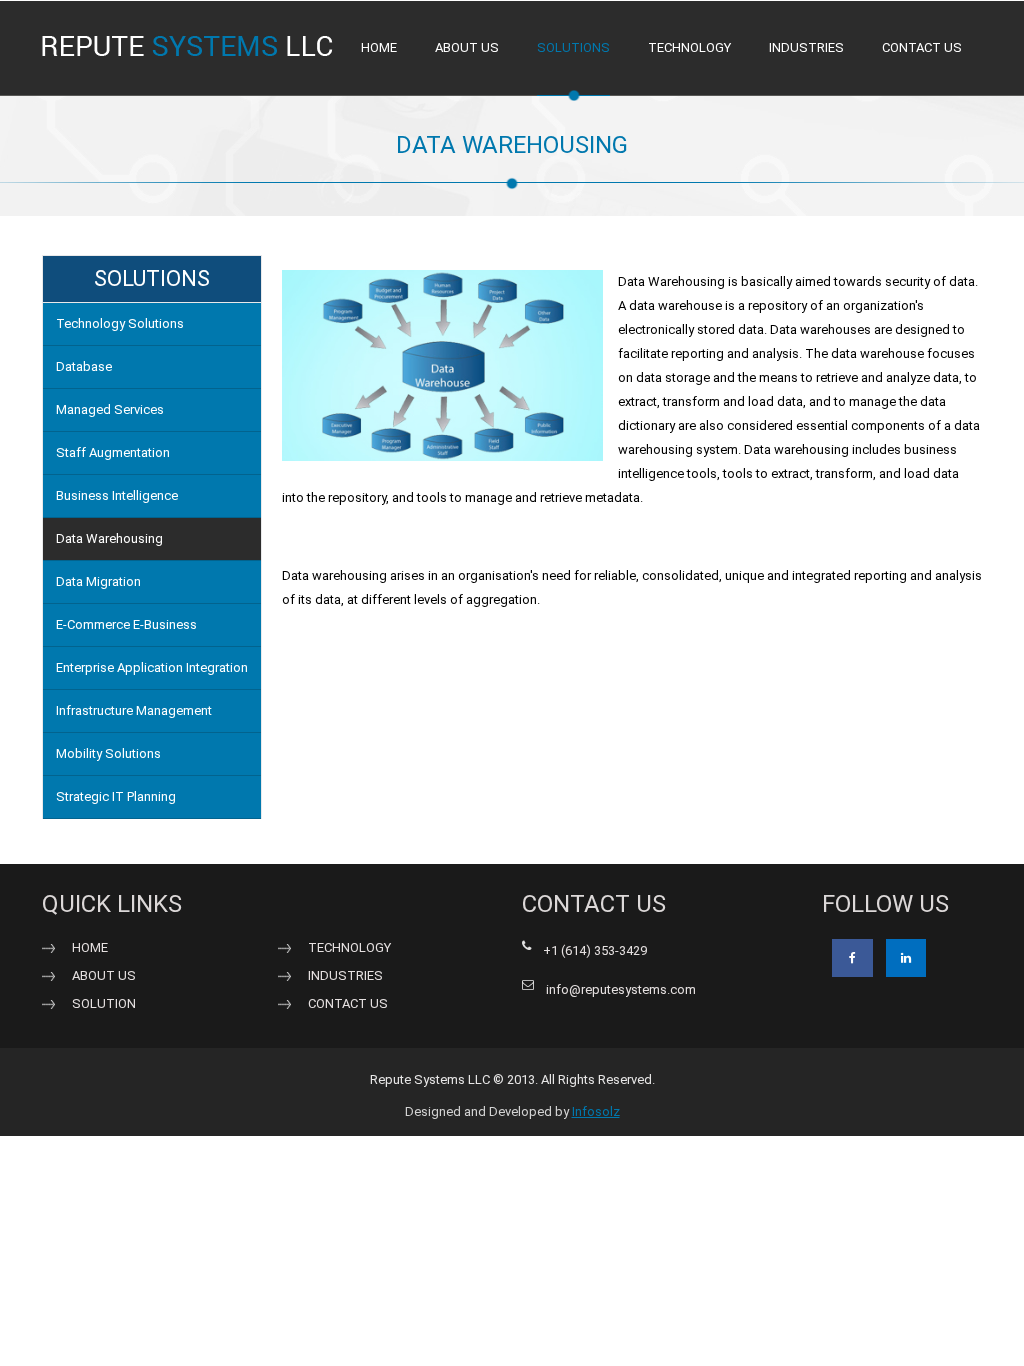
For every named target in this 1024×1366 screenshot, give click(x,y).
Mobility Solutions (108, 753)
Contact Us (348, 1003)
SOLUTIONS (573, 47)
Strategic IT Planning (116, 796)
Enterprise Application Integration (152, 667)
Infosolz (596, 1111)
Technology (689, 47)
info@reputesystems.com (621, 989)
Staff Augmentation (113, 452)
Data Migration (98, 581)
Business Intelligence (117, 495)
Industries (806, 47)
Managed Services (110, 409)
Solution (104, 1003)
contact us (922, 47)
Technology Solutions (120, 323)
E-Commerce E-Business (126, 624)
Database (84, 366)
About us (467, 47)
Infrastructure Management (134, 710)
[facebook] (852, 958)
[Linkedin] (906, 958)
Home (379, 47)
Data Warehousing (109, 538)
